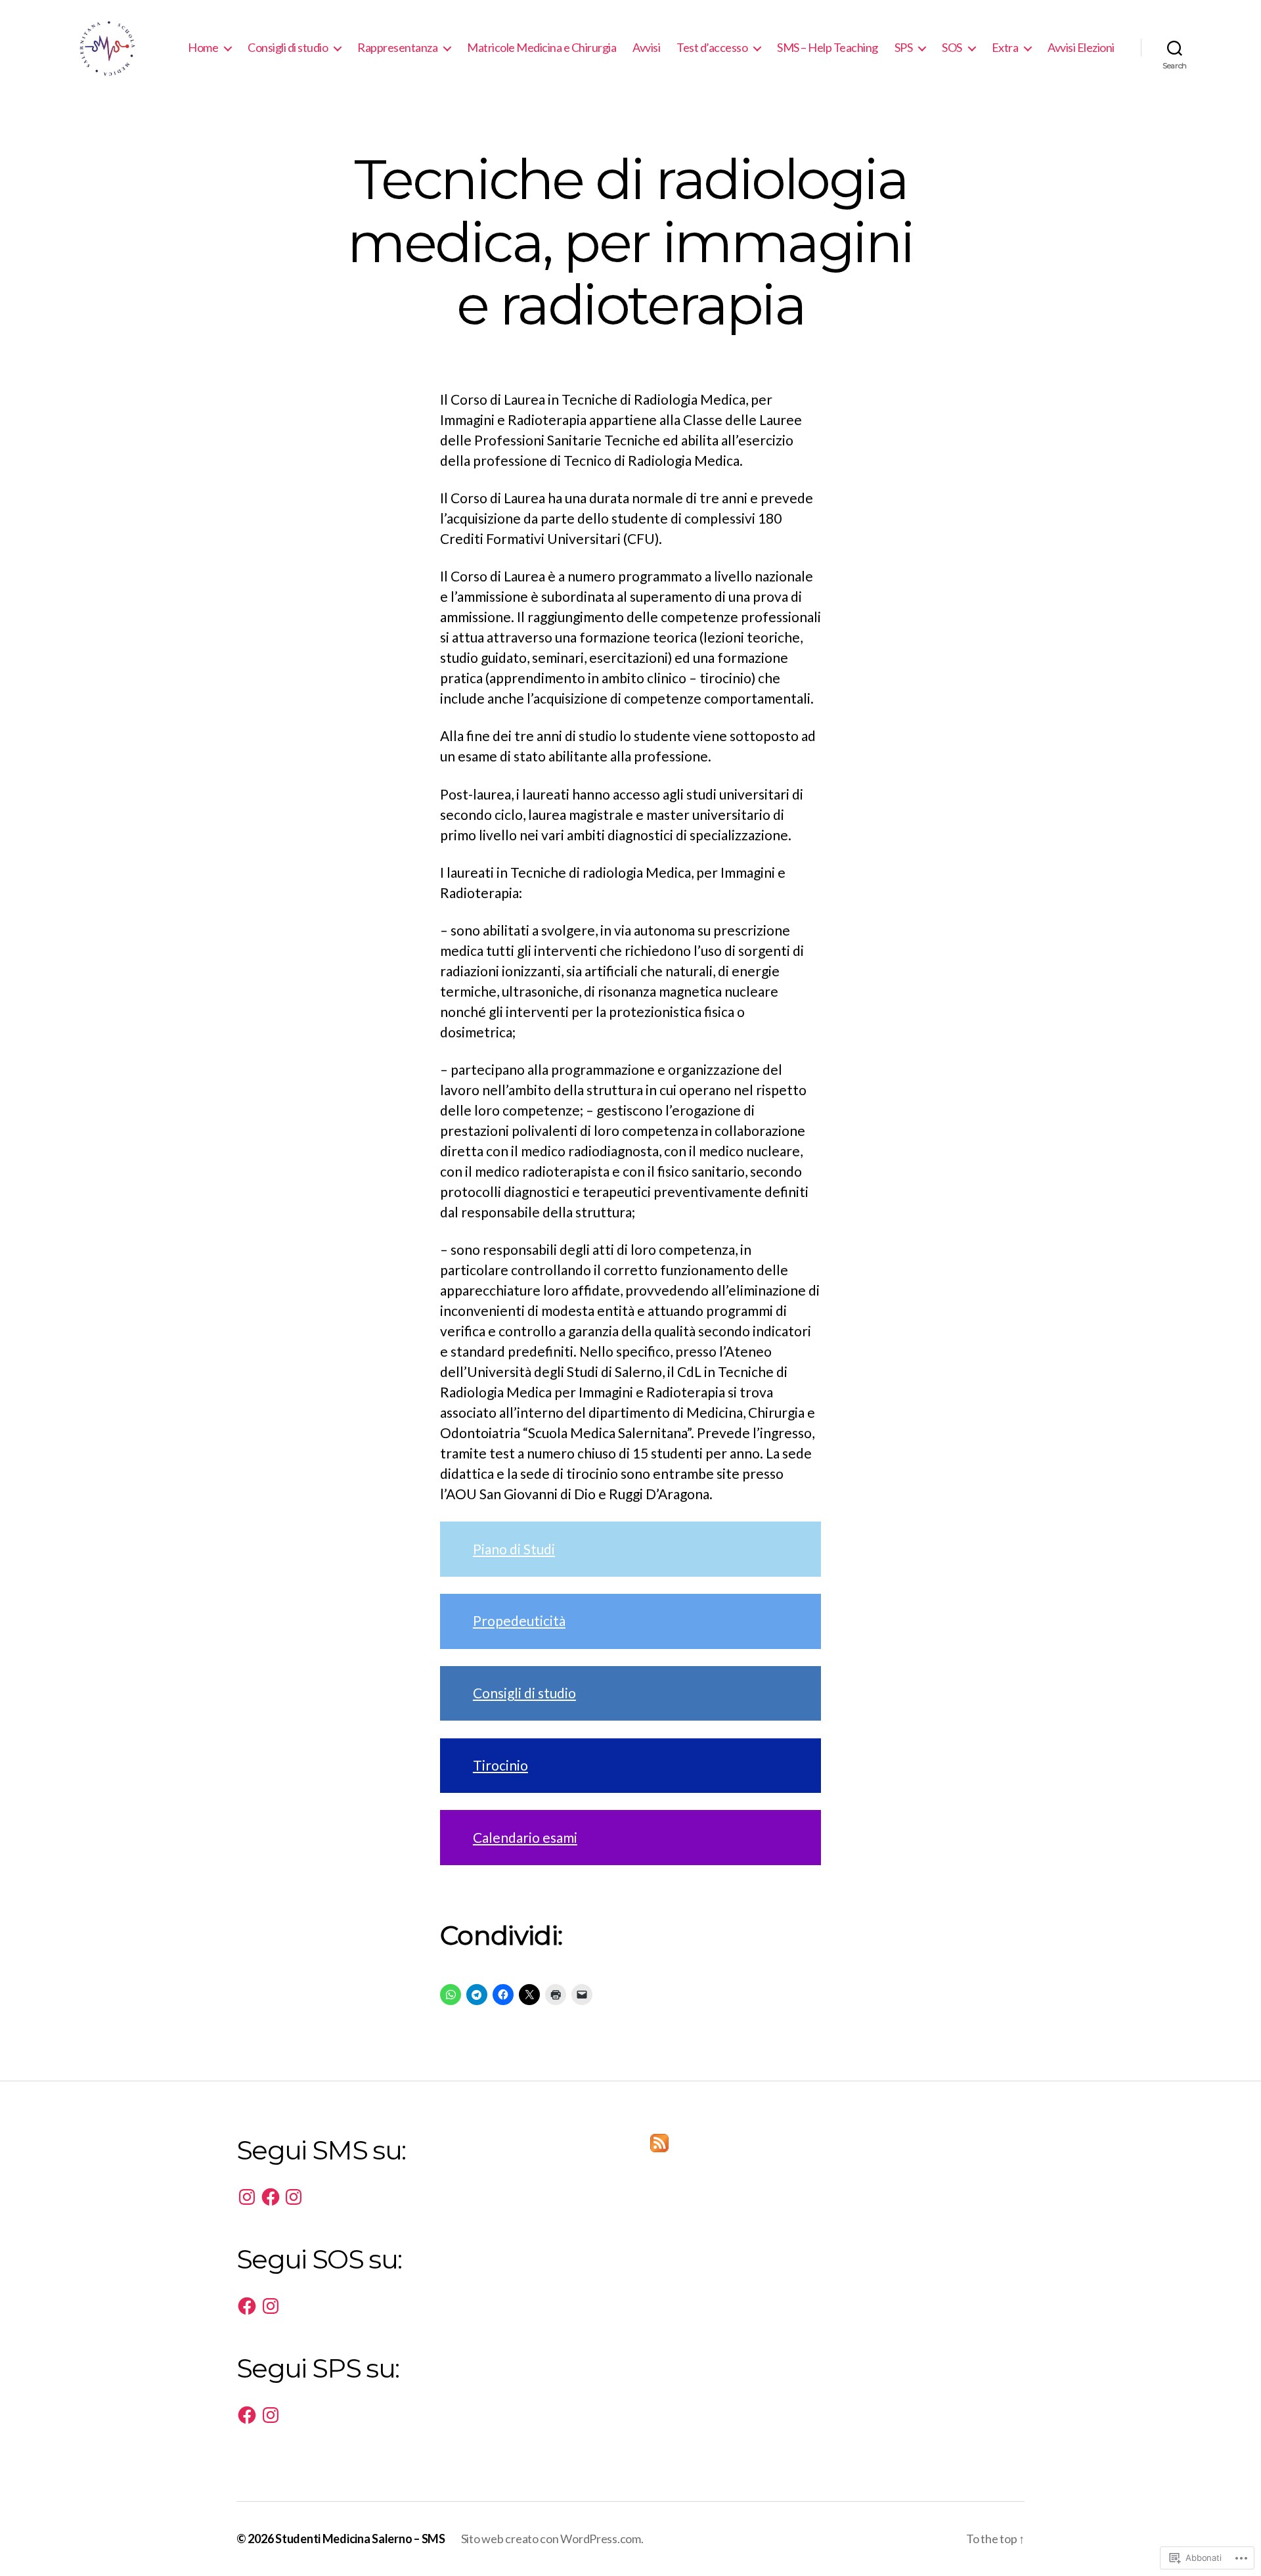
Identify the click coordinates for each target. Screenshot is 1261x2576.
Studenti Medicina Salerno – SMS (360, 2539)
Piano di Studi (514, 1549)
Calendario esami (525, 1837)
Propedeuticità (519, 1620)
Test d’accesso (712, 48)
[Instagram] (247, 2197)
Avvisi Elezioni (1081, 48)
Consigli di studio (288, 48)
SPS (904, 48)
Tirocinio (500, 1765)
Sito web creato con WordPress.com (551, 2539)
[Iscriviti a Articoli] (837, 2143)
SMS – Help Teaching (828, 48)
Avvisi (646, 48)
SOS (952, 48)
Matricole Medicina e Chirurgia (542, 48)
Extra (1005, 48)
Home (203, 48)
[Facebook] (271, 2197)
